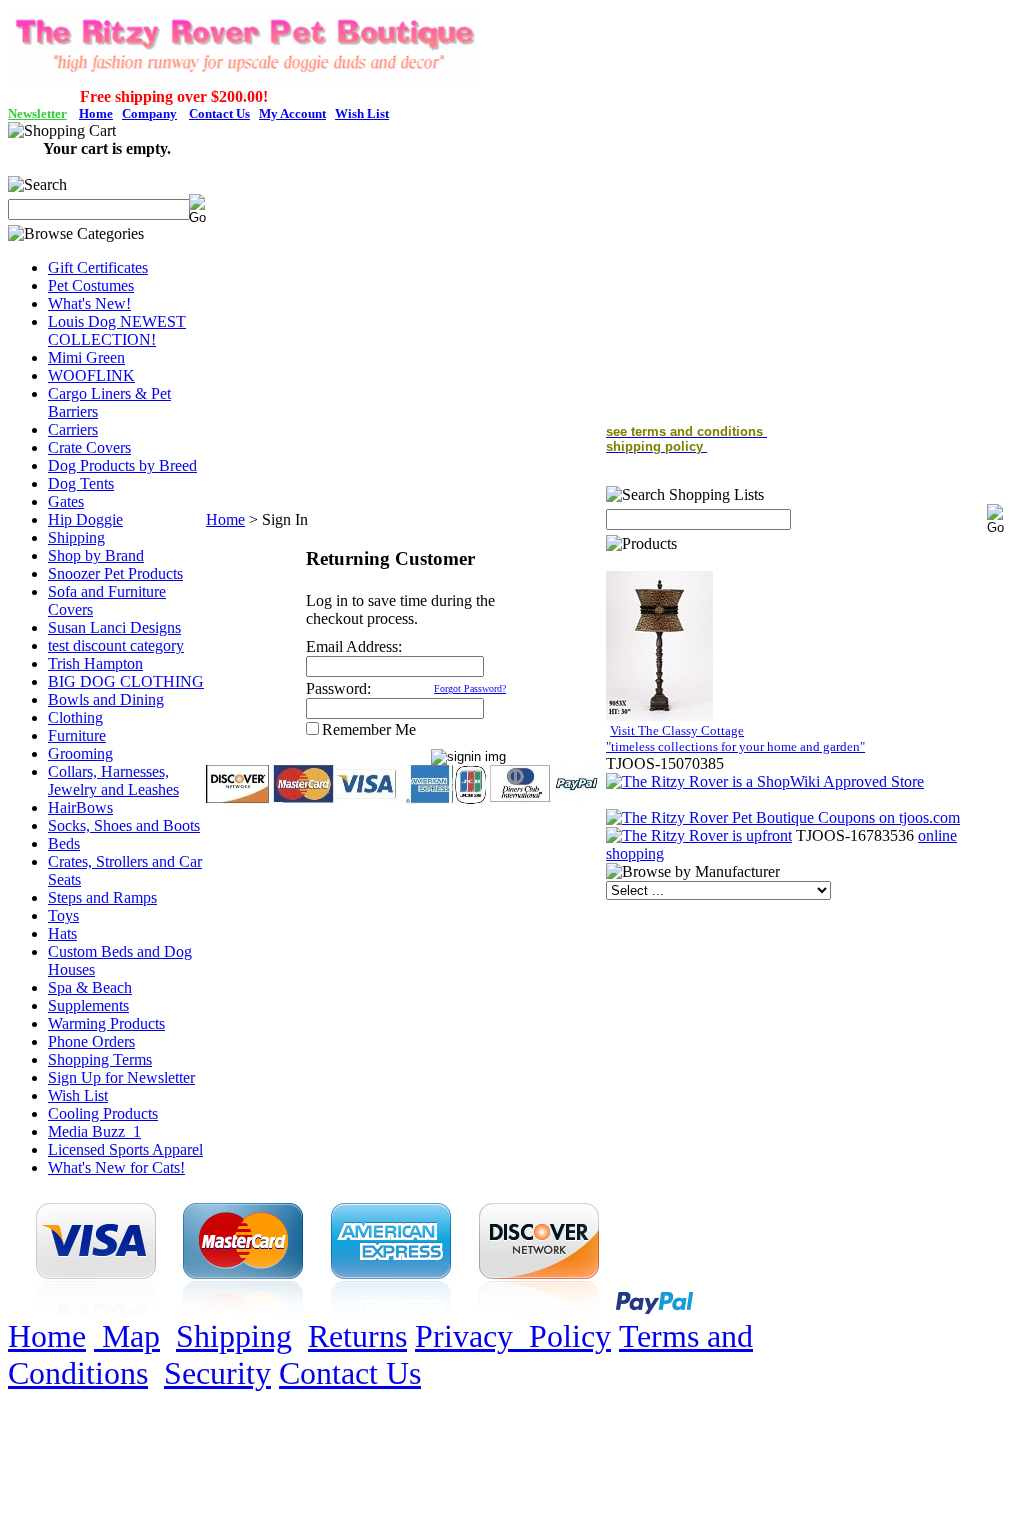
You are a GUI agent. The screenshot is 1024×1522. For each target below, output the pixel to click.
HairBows (80, 807)
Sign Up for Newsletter (121, 1077)
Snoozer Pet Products (115, 573)
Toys (63, 915)
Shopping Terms (100, 1059)
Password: (338, 688)
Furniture (77, 735)
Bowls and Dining (106, 699)
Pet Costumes (91, 285)
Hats (62, 933)
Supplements (88, 1005)
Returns (357, 1336)
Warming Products (106, 1023)
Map (127, 1336)
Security (217, 1373)
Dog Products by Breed (122, 465)
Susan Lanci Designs (114, 627)
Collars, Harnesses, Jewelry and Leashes (113, 780)
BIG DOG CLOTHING (126, 681)
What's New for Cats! (116, 1167)
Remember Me (369, 729)
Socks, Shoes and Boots (124, 825)
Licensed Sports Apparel (125, 1149)
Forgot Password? (470, 688)
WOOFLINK (91, 375)
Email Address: (354, 646)
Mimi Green (86, 357)
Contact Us (350, 1373)
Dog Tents (81, 483)
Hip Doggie (85, 519)
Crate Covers (89, 447)
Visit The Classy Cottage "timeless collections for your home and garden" (735, 738)
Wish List (78, 1095)
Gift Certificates (98, 267)
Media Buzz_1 (94, 1131)
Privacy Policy (513, 1336)
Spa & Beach (90, 987)
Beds (64, 843)
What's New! (89, 303)
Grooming (80, 753)
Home (225, 519)
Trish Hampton (95, 663)
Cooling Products (103, 1113)
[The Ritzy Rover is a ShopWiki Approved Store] (765, 781)
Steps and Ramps (102, 897)
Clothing (75, 717)
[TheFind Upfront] (699, 835)
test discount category (116, 645)
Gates (66, 501)
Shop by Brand (96, 555)
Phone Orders (91, 1041)
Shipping (76, 537)
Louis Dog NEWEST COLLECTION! (117, 330)
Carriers (73, 429)
